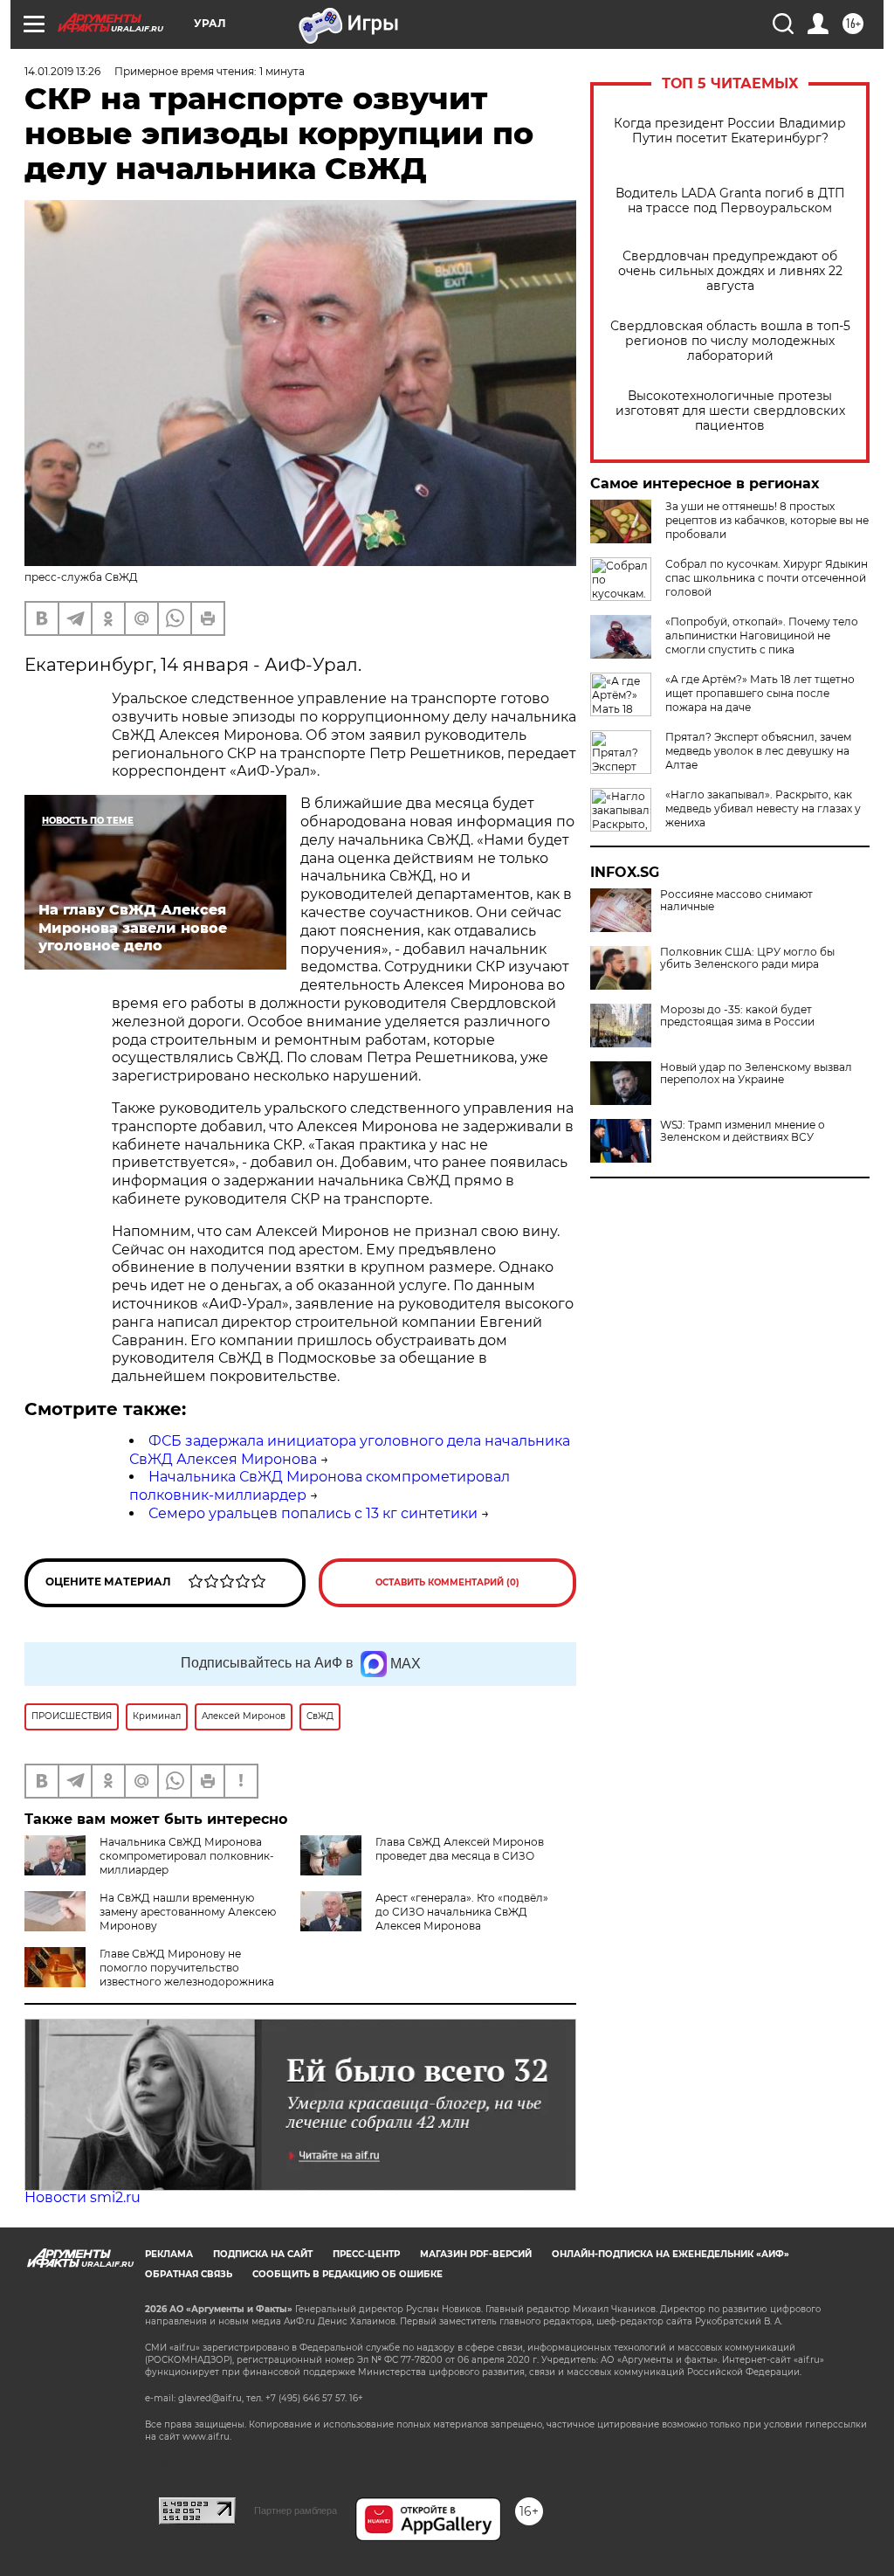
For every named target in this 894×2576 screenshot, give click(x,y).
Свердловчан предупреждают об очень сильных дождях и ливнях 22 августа (730, 271)
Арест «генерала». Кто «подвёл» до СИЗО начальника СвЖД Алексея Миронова (462, 1912)
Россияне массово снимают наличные (736, 901)
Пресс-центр (366, 2254)
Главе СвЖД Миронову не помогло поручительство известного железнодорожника (187, 1968)
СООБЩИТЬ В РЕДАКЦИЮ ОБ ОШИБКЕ (347, 2274)
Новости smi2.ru (83, 2197)
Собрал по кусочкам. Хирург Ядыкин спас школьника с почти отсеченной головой (767, 578)
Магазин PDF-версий (476, 2254)
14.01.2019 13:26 (62, 71)
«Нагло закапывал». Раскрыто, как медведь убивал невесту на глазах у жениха (763, 808)
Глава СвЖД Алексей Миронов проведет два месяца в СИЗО (460, 1849)
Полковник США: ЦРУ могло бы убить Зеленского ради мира (747, 958)
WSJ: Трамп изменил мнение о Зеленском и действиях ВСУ (743, 1131)
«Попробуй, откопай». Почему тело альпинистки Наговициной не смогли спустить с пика (762, 635)
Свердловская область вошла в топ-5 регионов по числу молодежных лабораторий (730, 341)
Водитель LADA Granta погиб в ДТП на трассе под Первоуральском (730, 201)
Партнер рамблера (296, 2510)
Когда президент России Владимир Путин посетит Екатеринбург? (730, 131)
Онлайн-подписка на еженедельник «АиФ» (670, 2254)
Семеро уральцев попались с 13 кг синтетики (313, 1513)
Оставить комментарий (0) (447, 1582)
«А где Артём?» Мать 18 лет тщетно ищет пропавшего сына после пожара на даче (760, 693)
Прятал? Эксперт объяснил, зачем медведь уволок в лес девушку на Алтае (758, 751)
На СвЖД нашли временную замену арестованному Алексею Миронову (188, 1912)
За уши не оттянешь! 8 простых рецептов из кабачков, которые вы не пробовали (767, 520)
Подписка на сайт (263, 2254)
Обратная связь (189, 2274)
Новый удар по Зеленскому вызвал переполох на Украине (756, 1074)
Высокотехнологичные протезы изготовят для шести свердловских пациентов (730, 411)
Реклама (169, 2254)
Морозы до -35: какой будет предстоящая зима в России (737, 1016)
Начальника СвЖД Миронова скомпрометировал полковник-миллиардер (187, 1856)
